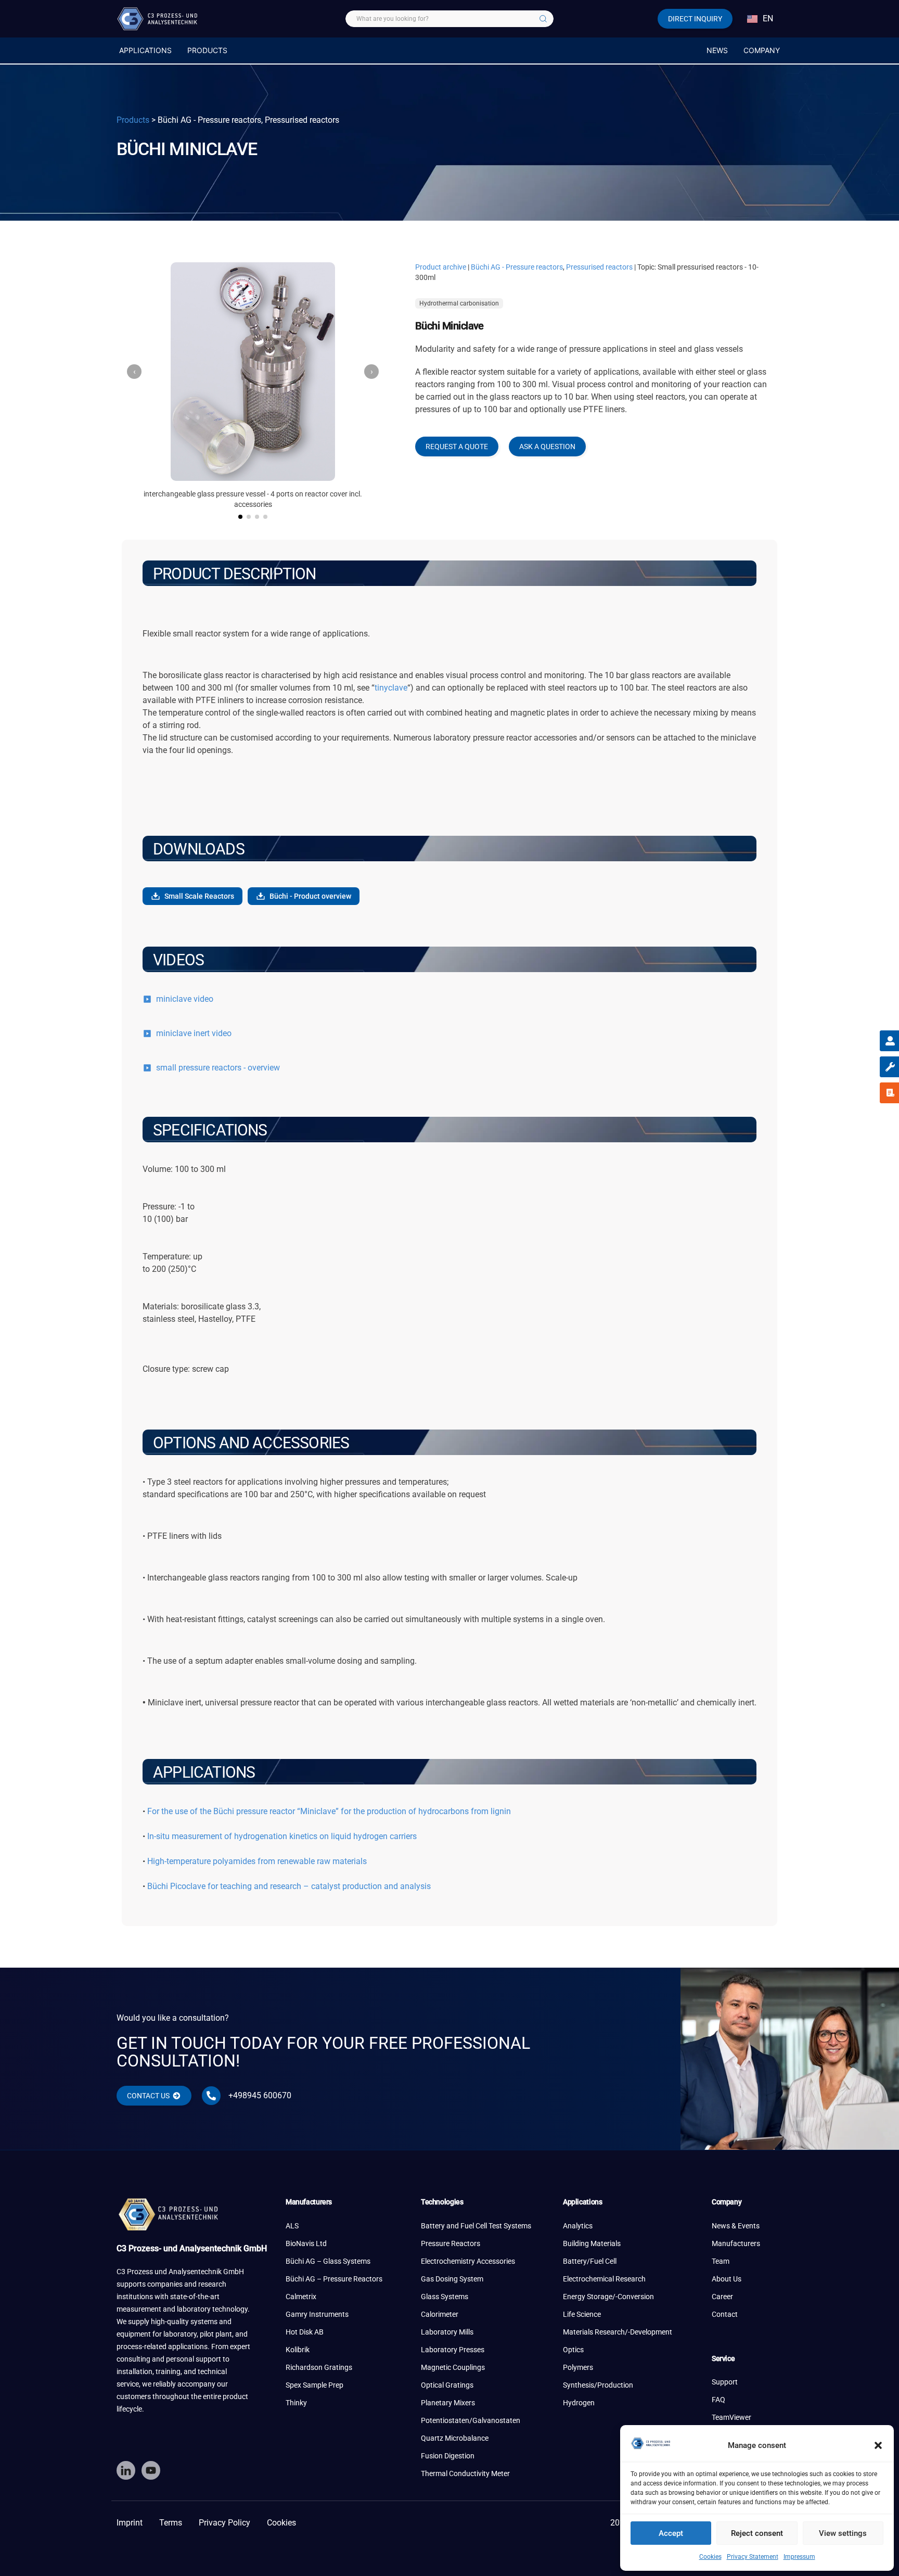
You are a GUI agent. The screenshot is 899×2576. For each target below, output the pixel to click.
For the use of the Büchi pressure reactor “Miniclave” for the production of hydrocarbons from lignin (329, 1811)
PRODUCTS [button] (207, 50)
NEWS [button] (717, 50)
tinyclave (391, 688)
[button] (878, 2445)
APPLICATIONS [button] (145, 50)
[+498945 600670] (211, 2096)
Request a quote (457, 447)
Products (133, 120)
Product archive (441, 267)
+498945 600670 (260, 2095)
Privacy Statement (753, 2557)
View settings (843, 2533)
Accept (671, 2533)
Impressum (799, 2557)
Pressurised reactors (599, 267)
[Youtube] (151, 2470)
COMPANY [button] (762, 50)
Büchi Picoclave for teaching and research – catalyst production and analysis (289, 1886)
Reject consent (757, 2533)
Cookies (710, 2557)
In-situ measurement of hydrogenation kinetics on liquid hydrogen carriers (282, 1836)
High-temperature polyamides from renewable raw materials (257, 1861)
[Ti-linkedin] (126, 2470)
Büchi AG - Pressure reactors (517, 267)
